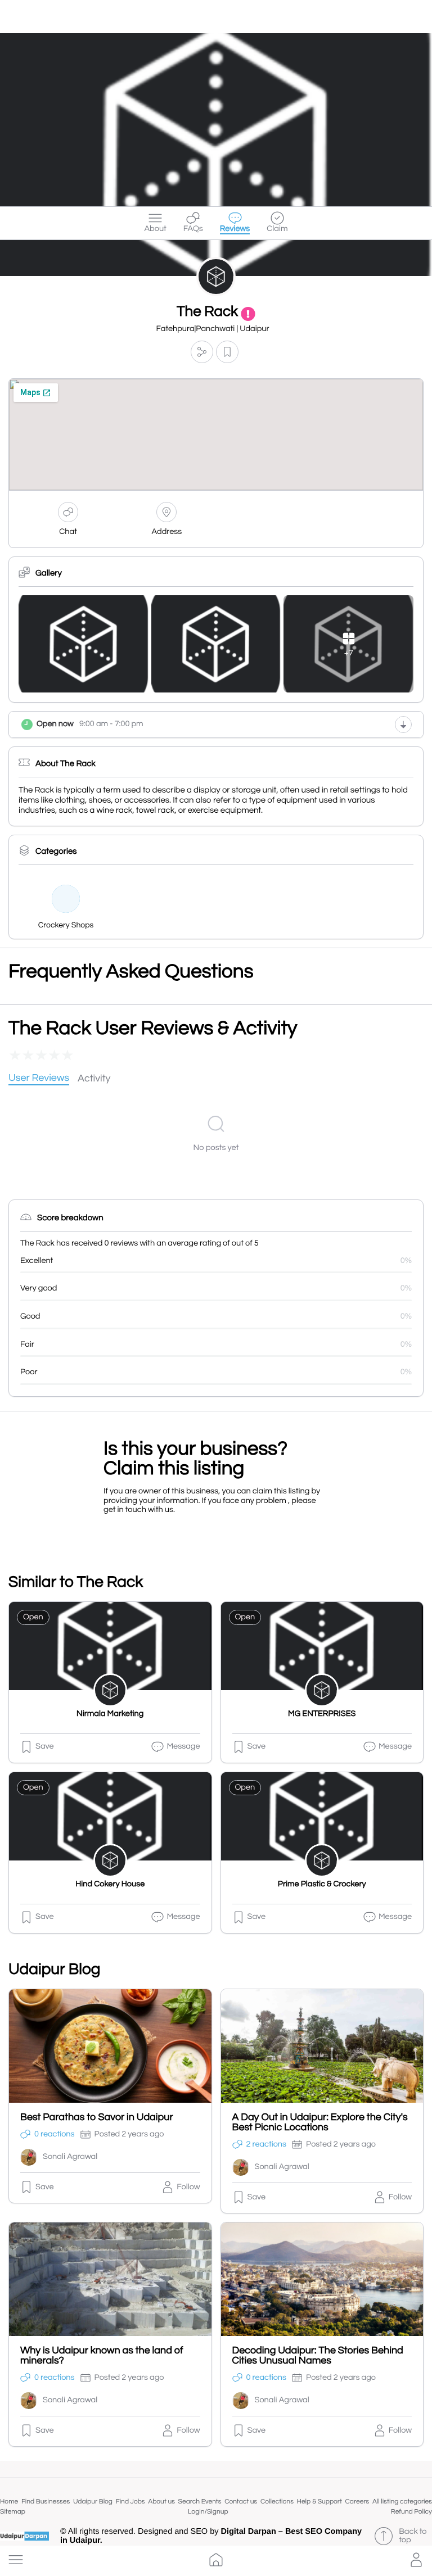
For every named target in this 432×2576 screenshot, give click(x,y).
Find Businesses (46, 2502)
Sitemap (13, 2512)
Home (9, 2502)
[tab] (39, 1079)
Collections (277, 2502)
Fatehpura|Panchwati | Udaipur (213, 329)
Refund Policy (411, 2512)
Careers (357, 2502)
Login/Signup (208, 2512)
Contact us (241, 2502)
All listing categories (402, 2502)
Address (167, 532)
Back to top (413, 2536)
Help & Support (319, 2502)
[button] (16, 2560)
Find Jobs (130, 2502)
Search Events (200, 2502)
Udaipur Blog (93, 2502)
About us (161, 2502)
